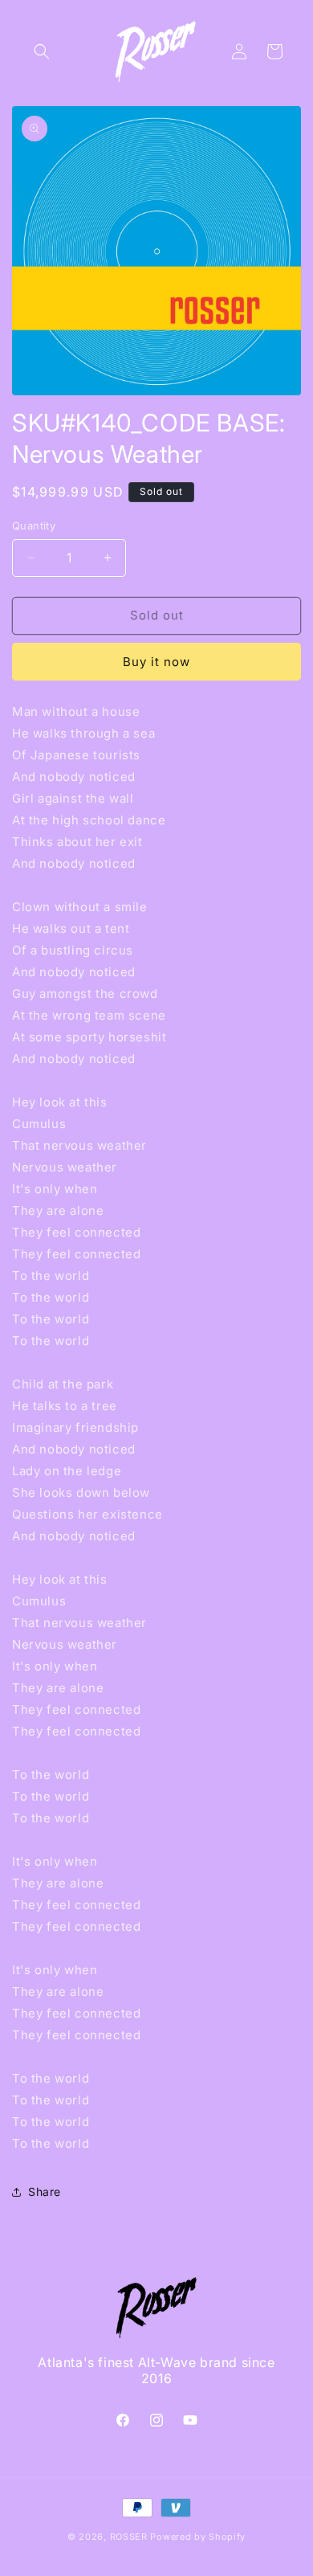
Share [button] (45, 2192)
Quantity (34, 525)
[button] (42, 51)
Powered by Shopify (198, 2537)
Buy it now (156, 662)
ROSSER (129, 2537)
